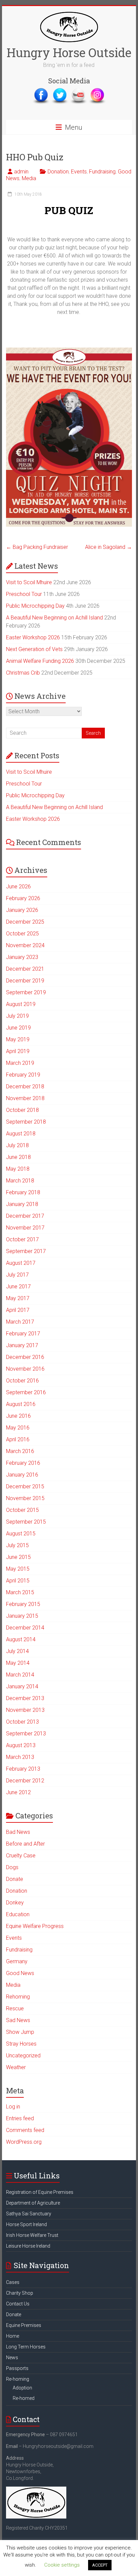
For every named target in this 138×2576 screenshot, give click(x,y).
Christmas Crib (23, 673)
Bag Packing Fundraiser (37, 547)
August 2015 (21, 1534)
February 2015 (23, 1604)
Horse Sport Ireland (26, 2224)
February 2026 (23, 898)
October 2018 (22, 1110)
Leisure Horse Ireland (28, 2246)
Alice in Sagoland (109, 547)
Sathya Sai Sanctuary (29, 2214)
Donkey (15, 1903)
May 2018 (18, 1169)
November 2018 (25, 1098)
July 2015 (17, 1545)
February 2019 (23, 1075)
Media (29, 178)
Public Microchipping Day (35, 606)
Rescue (15, 2008)
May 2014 (18, 1663)
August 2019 (21, 1004)
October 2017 (22, 1239)
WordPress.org (24, 2142)
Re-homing (18, 2379)
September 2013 (26, 1734)
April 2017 (18, 1310)
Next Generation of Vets (34, 649)
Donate (15, 1879)
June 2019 (18, 1028)
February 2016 (23, 1463)
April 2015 (18, 1581)
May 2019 (18, 1039)
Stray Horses (21, 2044)
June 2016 (18, 1416)
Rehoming (18, 1997)
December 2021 (25, 969)
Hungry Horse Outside (69, 52)
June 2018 (18, 1157)
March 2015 (20, 1592)
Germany (17, 1961)
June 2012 (18, 1792)
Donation (58, 172)
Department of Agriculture (33, 2203)
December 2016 (25, 1357)
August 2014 (21, 1639)
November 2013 (25, 1710)
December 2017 (25, 1216)
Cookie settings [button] (62, 2565)
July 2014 (17, 1651)
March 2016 (20, 1451)
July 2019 (17, 1016)
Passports (17, 2368)
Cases (13, 2282)
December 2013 (25, 1698)
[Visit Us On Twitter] (60, 90)
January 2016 (22, 1475)
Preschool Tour (24, 594)
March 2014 (20, 1675)
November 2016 (25, 1369)
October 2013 (22, 1722)
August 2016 (21, 1404)
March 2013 (20, 1757)
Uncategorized (23, 2056)
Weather (16, 2067)
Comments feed (25, 2130)
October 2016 (22, 1381)
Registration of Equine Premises (40, 2192)
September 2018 (26, 1122)
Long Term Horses (26, 2347)
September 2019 (26, 992)
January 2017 (22, 1345)
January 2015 (22, 1616)
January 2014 (22, 1686)
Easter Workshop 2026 (33, 637)
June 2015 (18, 1557)
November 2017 (25, 1228)
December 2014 (25, 1628)
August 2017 (21, 1263)
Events (79, 172)
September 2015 (26, 1522)
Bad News (18, 1832)
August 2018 (21, 1134)
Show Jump (20, 2032)
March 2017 (20, 1322)
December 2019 (25, 981)
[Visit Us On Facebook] (41, 90)
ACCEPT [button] (100, 2565)
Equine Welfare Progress (35, 1926)
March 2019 (20, 1063)
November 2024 (25, 945)
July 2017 (17, 1275)
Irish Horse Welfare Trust (32, 2235)
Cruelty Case (21, 1856)
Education (18, 1914)
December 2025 (25, 922)
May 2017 (18, 1298)
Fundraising (102, 172)
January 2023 (22, 957)
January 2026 (22, 910)
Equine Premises (24, 2325)
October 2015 (22, 1510)
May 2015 (18, 1569)
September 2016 (26, 1392)
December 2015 (25, 1486)
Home (13, 2336)
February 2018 (23, 1192)
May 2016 (18, 1428)
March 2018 (20, 1181)
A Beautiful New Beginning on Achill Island (54, 618)
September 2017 (26, 1251)
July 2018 (17, 1145)
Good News (20, 1973)
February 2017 (23, 1334)
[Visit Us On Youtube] (78, 90)
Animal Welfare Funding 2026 (40, 661)
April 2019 (18, 1051)
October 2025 (22, 934)
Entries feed (20, 2118)
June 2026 (18, 887)
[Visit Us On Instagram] (97, 90)
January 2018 (22, 1204)
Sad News (18, 2020)
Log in (13, 2107)
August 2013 (21, 1745)
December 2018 (25, 1086)
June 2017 (18, 1286)
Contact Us (18, 2304)
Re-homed (24, 2398)
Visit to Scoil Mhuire (29, 582)
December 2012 (25, 1781)
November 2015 (25, 1498)
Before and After (25, 1844)
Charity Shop (20, 2293)
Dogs (12, 1867)
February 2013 (23, 1769)
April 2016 (18, 1439)
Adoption (22, 2388)
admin (21, 172)
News (12, 2358)
